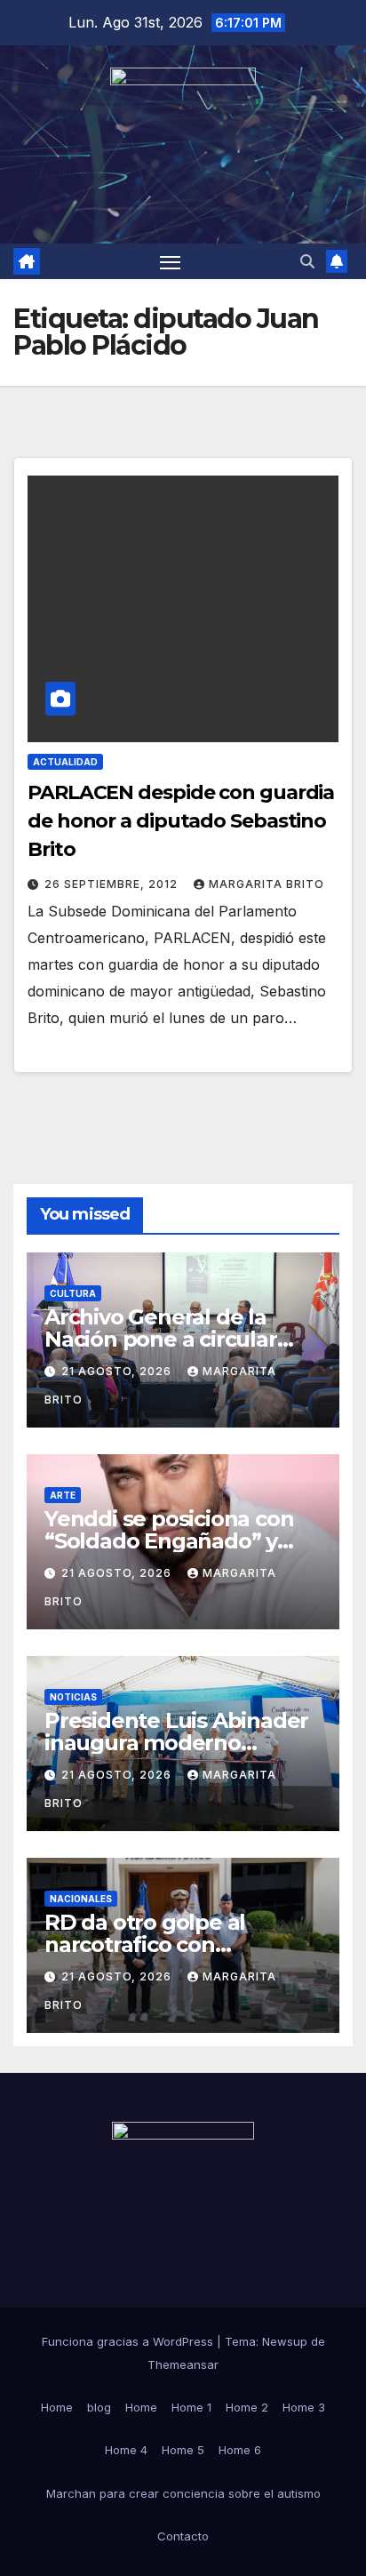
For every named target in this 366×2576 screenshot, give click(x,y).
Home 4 (126, 2450)
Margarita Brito (267, 884)
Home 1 (191, 2407)
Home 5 (183, 2450)
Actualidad (65, 762)
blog (99, 2407)
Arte (63, 1495)
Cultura (73, 1293)
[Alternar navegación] (171, 261)
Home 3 (304, 2407)
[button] (307, 261)
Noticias (73, 1697)
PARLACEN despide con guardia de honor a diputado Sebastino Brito (181, 821)
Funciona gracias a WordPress (129, 2341)
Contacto (183, 2536)
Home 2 (247, 2407)
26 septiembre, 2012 (113, 884)
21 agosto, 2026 (118, 1371)
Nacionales (81, 1899)
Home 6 (240, 2450)
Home (57, 2407)
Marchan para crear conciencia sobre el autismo (183, 2493)
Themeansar (183, 2364)
